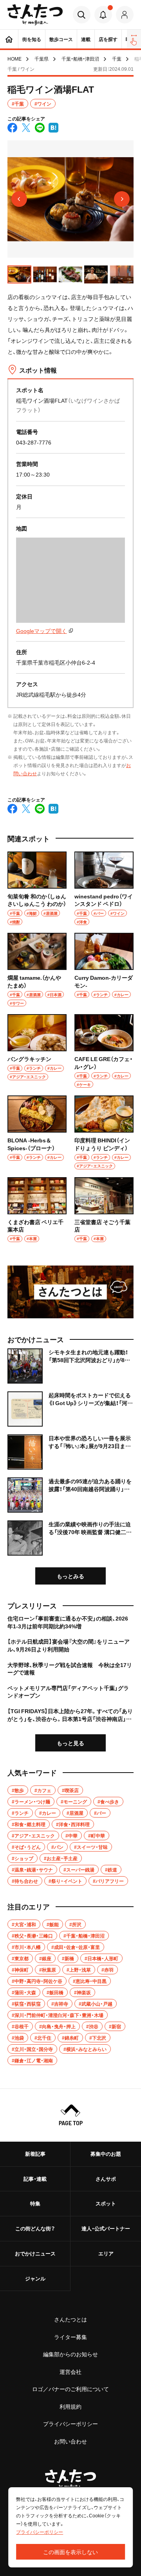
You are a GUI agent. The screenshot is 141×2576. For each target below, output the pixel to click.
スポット (106, 2203)
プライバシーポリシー (70, 2424)
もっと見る (70, 1743)
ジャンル (35, 2278)
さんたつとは (70, 2319)
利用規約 (70, 2406)
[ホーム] (9, 39)
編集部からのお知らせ (70, 2354)
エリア (106, 2253)
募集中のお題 (106, 2154)
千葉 (117, 59)
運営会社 (70, 2372)
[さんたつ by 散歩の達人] (35, 15)
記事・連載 (35, 2179)
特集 (35, 2203)
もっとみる (70, 1576)
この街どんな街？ (35, 2228)
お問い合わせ (70, 2441)
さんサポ (106, 2179)
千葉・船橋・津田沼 (80, 59)
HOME (14, 59)
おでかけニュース (35, 2253)
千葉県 (42, 59)
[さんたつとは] (70, 1292)
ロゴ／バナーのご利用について (70, 2389)
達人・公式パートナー (106, 2228)
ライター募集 (70, 2337)
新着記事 (35, 2154)
